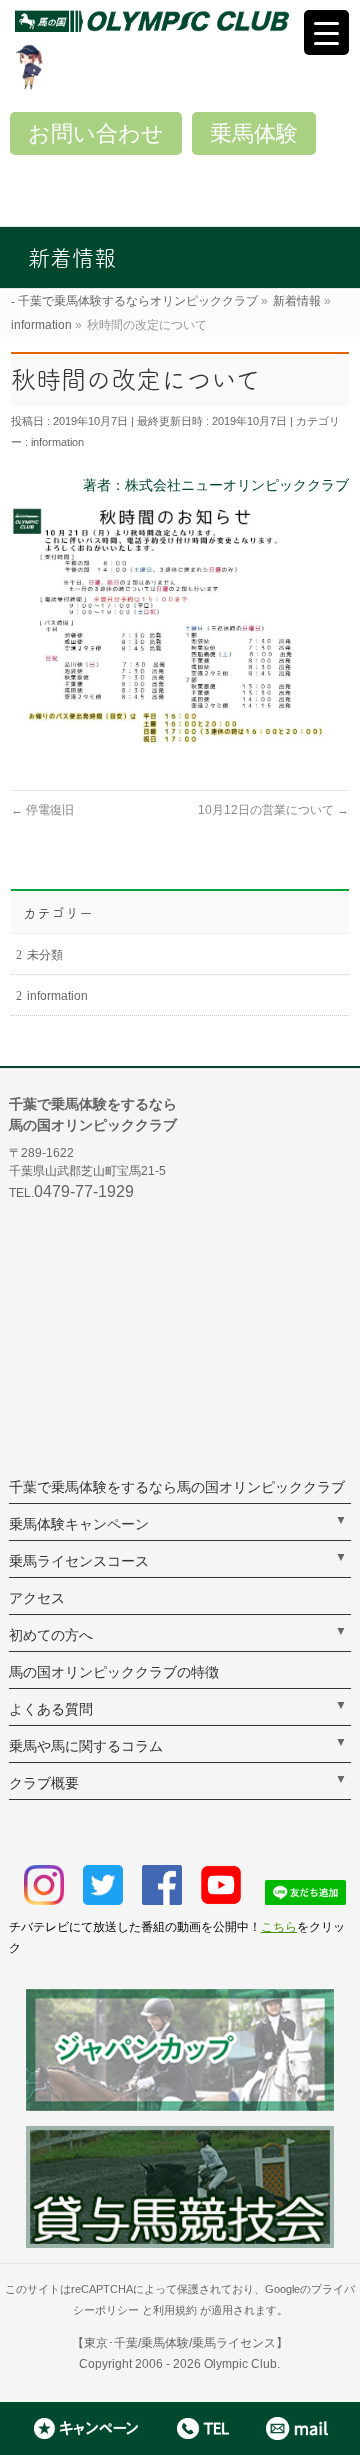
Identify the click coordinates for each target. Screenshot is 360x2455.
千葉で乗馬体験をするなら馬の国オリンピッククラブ (177, 1487)
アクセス (37, 1598)
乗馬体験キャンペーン (79, 1524)
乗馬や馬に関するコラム (86, 1746)
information (57, 442)
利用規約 (175, 2310)
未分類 (45, 955)
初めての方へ (51, 1635)
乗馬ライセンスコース (79, 1561)
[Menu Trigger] (326, 32)
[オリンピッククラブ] (187, 21)
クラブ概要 (44, 1783)
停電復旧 (42, 810)
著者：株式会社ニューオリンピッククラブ (216, 485)
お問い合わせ (96, 133)
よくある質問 (51, 1709)
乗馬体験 (254, 133)
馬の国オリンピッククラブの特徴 (114, 1672)
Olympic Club (240, 2364)
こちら (279, 1927)
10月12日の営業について (273, 810)
